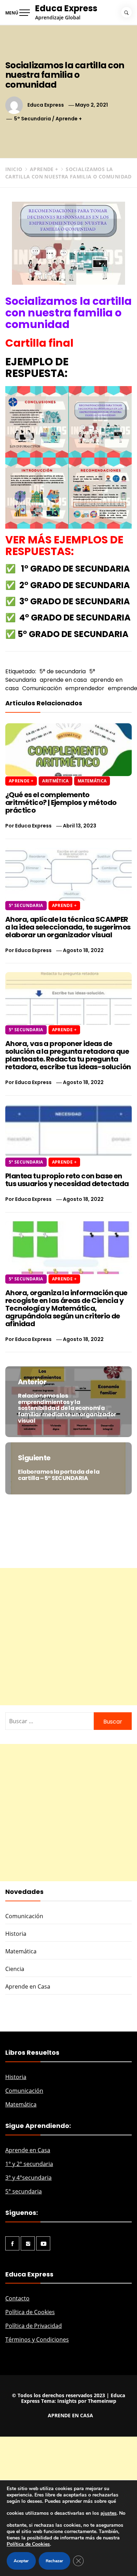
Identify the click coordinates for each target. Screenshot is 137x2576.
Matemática (92, 781)
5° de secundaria (63, 671)
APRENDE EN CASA (70, 2415)
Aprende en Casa (28, 1986)
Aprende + (69, 119)
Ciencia (15, 1969)
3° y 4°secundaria (28, 2178)
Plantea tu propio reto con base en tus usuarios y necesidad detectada (67, 1180)
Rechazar (54, 2561)
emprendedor (85, 688)
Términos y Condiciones (37, 2339)
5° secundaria (24, 2191)
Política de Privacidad (34, 2326)
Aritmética (56, 781)
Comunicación (42, 688)
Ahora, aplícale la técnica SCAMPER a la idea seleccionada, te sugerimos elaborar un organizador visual (68, 927)
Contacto (17, 2298)
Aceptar (21, 2561)
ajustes (109, 2513)
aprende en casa (63, 680)
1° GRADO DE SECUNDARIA (76, 569)
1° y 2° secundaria (29, 2164)
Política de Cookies (30, 2312)
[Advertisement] (68, 1637)
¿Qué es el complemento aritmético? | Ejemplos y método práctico (61, 802)
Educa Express (66, 8)
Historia (16, 1934)
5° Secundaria (32, 119)
